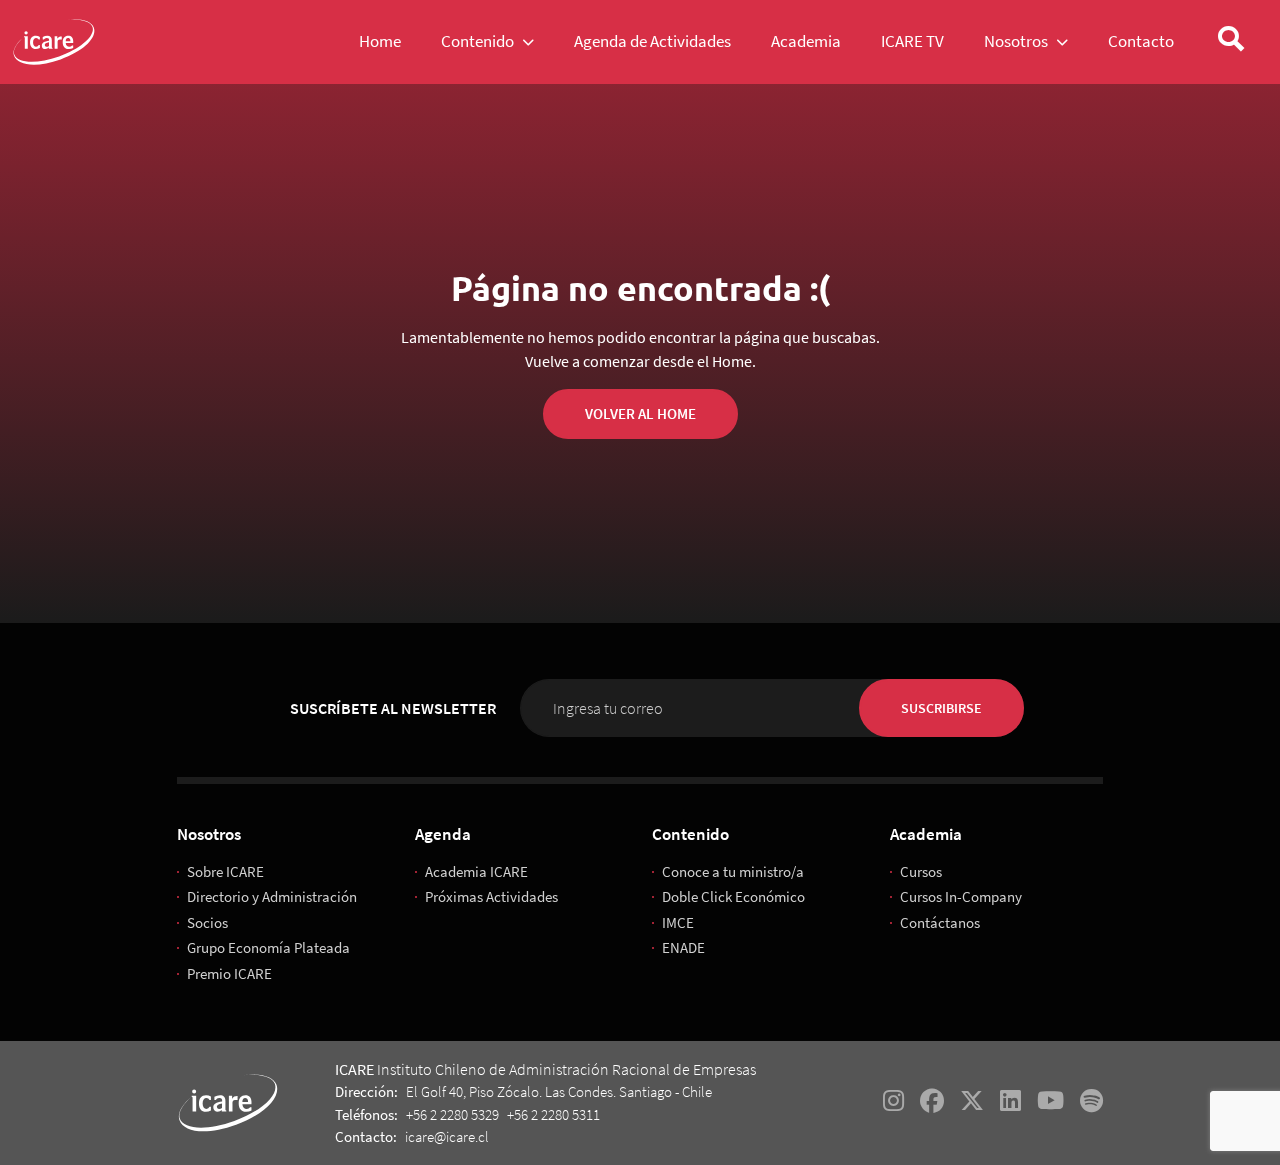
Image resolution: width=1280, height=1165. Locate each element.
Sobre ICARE (225, 871)
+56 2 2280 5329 (452, 1114)
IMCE (678, 922)
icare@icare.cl (447, 1136)
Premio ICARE (229, 973)
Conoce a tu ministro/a (733, 871)
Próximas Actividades (491, 896)
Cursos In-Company (961, 896)
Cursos (921, 871)
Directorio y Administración (272, 896)
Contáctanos (940, 922)
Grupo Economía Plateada (268, 947)
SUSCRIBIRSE (941, 708)
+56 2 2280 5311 (553, 1114)
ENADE (683, 947)
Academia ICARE (476, 871)
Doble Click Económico (733, 896)
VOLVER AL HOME (640, 413)
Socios (207, 922)
